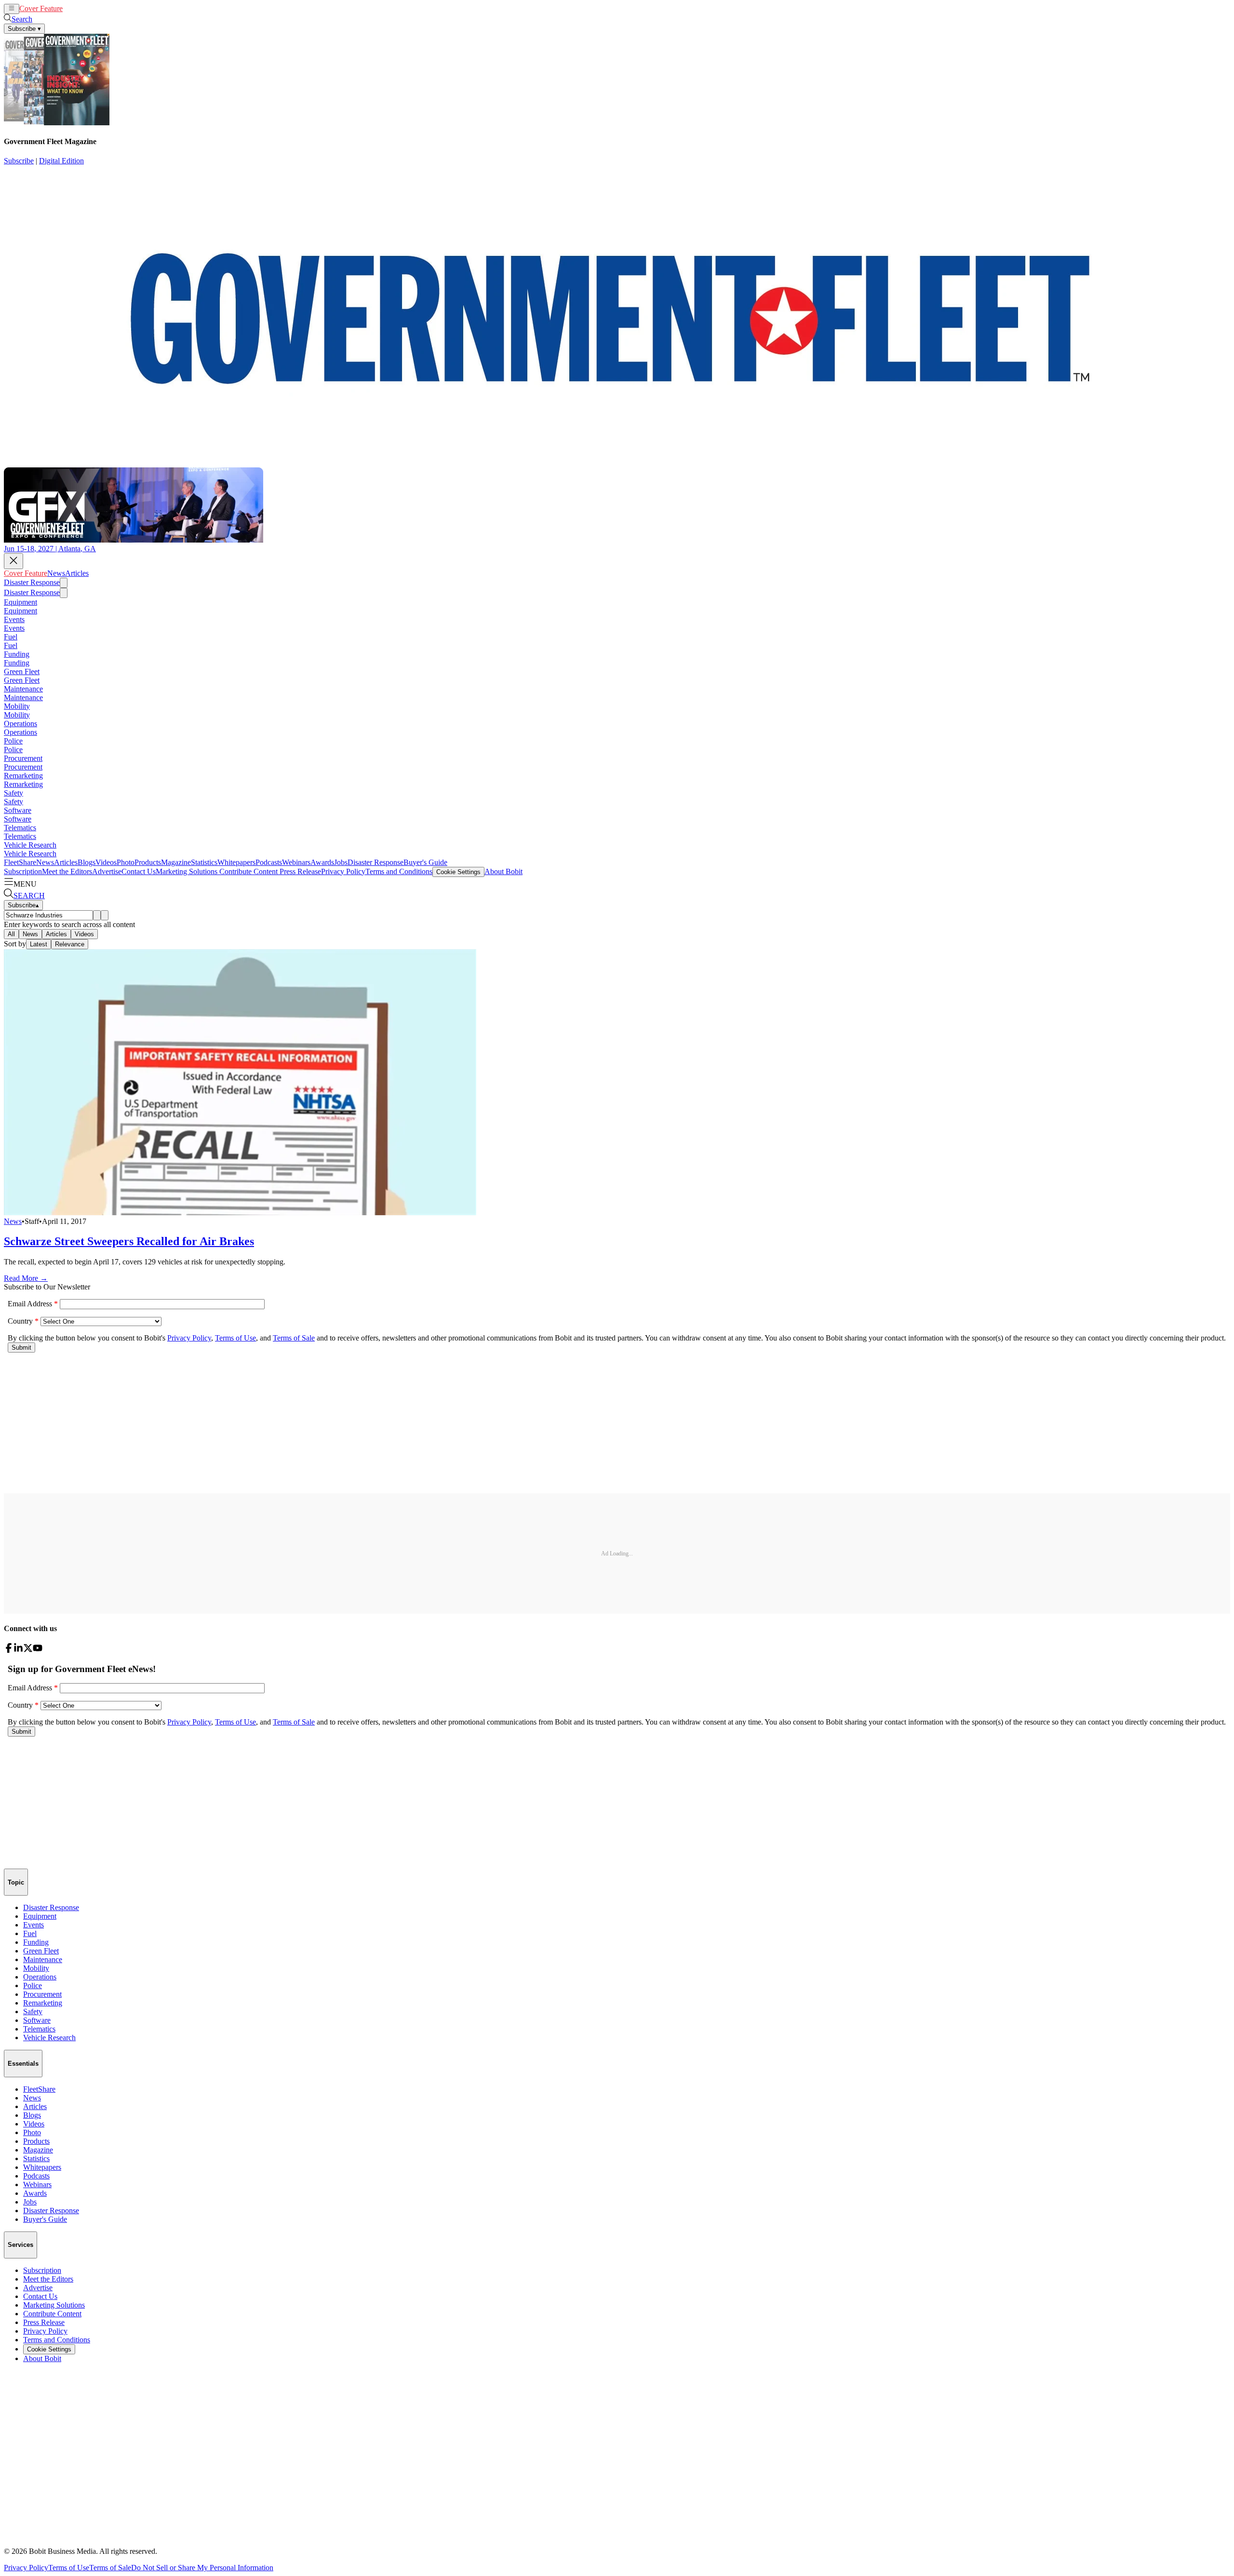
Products (148, 862)
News (72, 8)
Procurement (23, 758)
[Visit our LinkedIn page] (18, 1650)
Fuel (11, 637)
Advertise (107, 871)
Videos (106, 862)
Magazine (176, 862)
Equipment (20, 602)
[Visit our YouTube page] (38, 1650)
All (11, 934)
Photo (126, 862)
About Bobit (503, 871)
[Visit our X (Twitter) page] (28, 1650)
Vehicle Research (30, 845)
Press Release (299, 871)
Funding (17, 654)
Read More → (26, 1278)
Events (14, 619)
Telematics (20, 828)
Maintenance (23, 689)
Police (13, 741)
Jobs (341, 862)
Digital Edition (61, 161)
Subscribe (19, 161)
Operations (20, 724)
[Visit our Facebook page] (9, 1650)
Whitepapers (236, 862)
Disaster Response (32, 582)
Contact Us (139, 871)
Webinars (296, 862)
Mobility (17, 706)
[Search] (97, 915)
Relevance (70, 944)
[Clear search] (105, 915)
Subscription (23, 871)
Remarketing (23, 776)
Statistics (204, 862)
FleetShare (20, 862)
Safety (13, 793)
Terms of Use (69, 2568)
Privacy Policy (343, 871)
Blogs (87, 862)
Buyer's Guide (425, 862)
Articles (92, 8)
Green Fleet (22, 671)
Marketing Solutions (187, 871)
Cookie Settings (458, 872)
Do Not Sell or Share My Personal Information (202, 2568)
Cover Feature (41, 8)
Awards (322, 862)
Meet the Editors (67, 871)
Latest (39, 944)
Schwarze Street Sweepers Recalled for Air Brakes (129, 1241)
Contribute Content (248, 871)
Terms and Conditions (399, 871)
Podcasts (269, 862)
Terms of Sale (110, 2568)
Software (18, 810)
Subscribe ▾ (24, 29)
